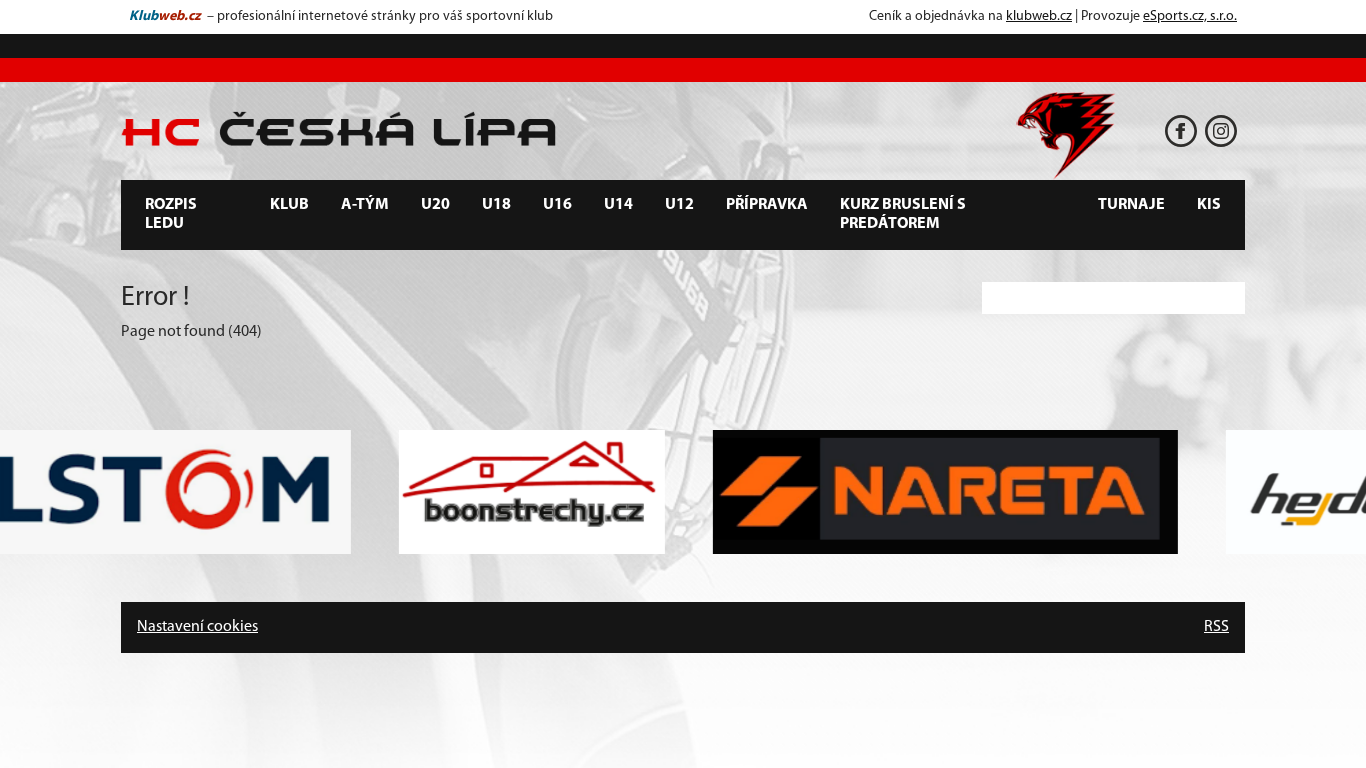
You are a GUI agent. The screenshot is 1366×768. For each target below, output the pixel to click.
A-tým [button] (365, 205)
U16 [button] (557, 205)
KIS (1209, 205)
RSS (1216, 627)
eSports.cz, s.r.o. (1190, 16)
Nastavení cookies (197, 627)
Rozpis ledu (171, 214)
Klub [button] (289, 205)
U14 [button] (618, 205)
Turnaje (1131, 205)
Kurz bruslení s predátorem (903, 214)
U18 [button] (496, 205)
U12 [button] (679, 205)
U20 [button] (435, 205)
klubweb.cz (1039, 16)
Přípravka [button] (767, 205)
